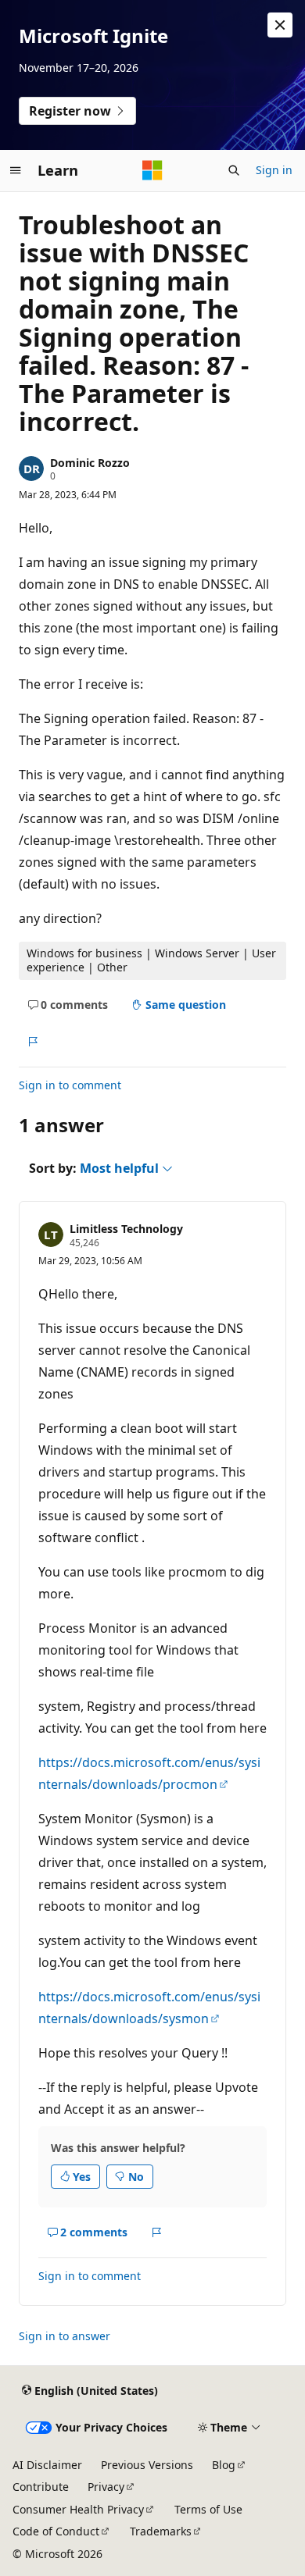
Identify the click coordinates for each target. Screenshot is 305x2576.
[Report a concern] (32, 1042)
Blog (224, 2465)
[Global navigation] (16, 170)
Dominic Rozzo (90, 463)
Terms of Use (208, 2509)
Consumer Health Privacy (78, 2509)
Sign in (274, 170)
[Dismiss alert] (280, 25)
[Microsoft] (152, 170)
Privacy (106, 2487)
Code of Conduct (56, 2531)
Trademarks (161, 2531)
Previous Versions (147, 2465)
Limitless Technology (126, 1229)
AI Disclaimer (47, 2465)
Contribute (41, 2487)
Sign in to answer (65, 2336)
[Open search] (234, 170)
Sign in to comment (70, 1085)
